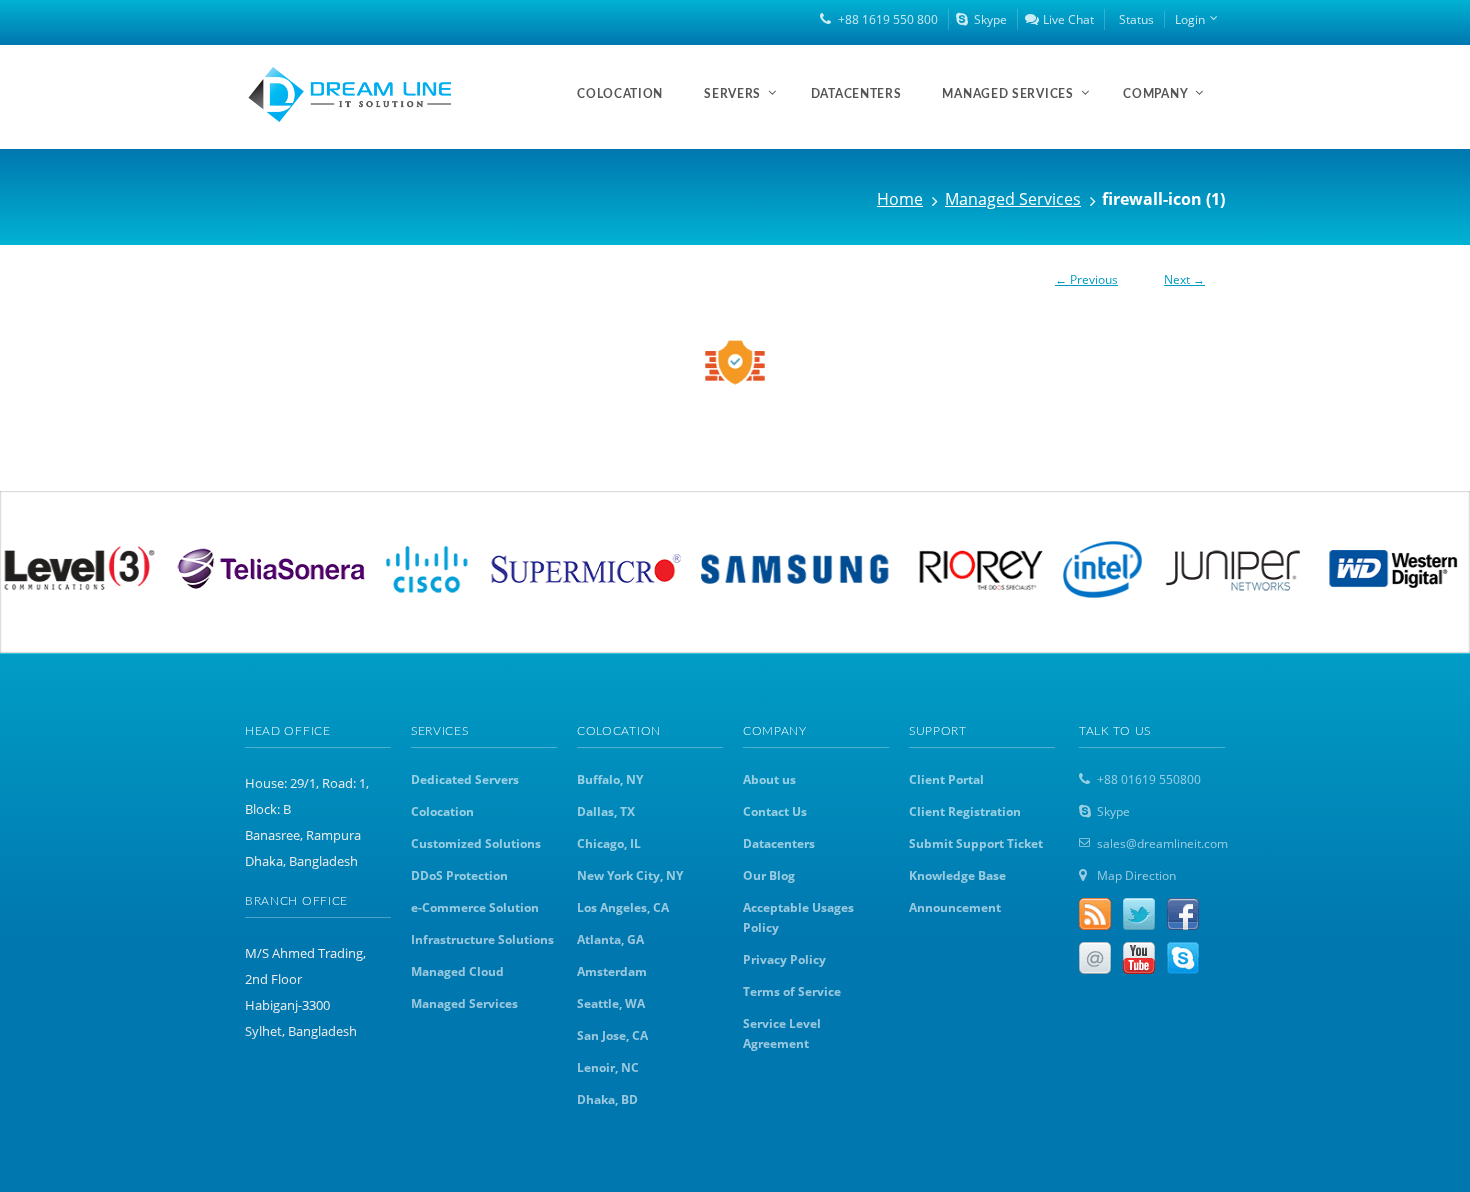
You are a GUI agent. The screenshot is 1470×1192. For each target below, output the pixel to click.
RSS (1095, 914)
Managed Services (1013, 199)
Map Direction (1136, 875)
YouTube (1139, 958)
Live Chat (1068, 19)
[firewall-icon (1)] (735, 360)
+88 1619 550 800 (888, 19)
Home (900, 199)
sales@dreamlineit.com (1162, 843)
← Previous (1086, 279)
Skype (990, 19)
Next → (1184, 279)
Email (1095, 958)
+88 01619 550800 (1149, 779)
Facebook (1183, 914)
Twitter (1139, 914)
